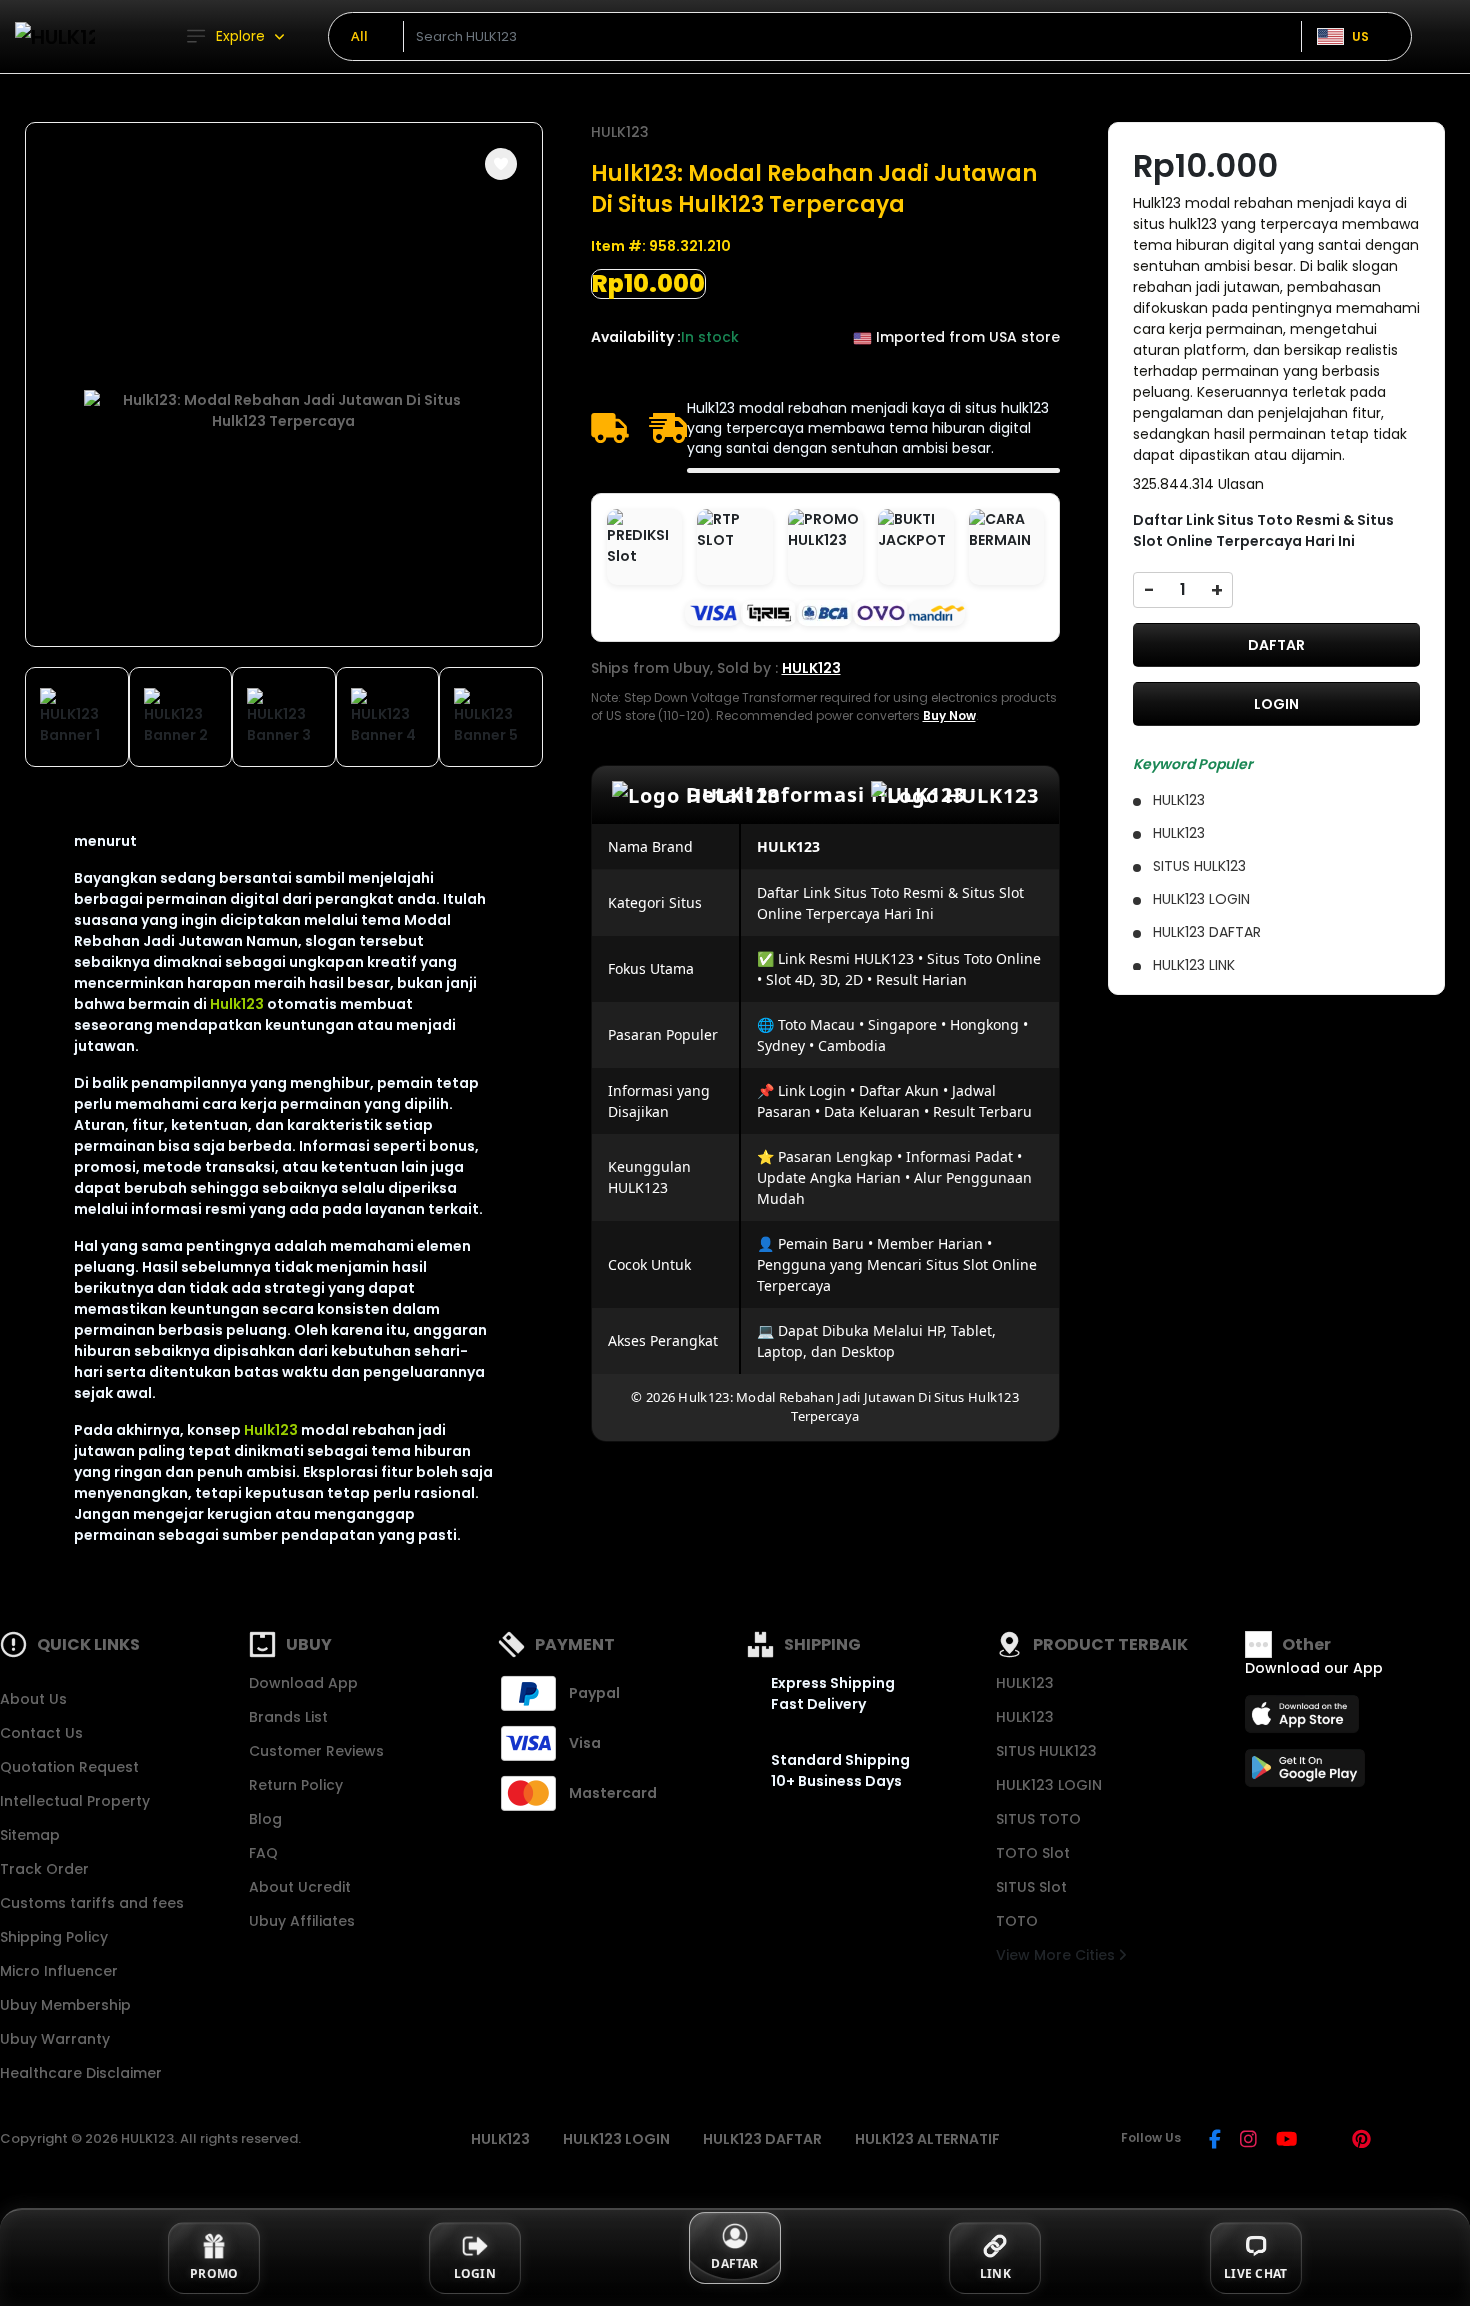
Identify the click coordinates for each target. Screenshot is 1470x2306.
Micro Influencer (59, 1971)
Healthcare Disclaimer (81, 2073)
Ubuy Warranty (55, 2039)
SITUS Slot (1031, 1887)
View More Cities (1057, 1955)
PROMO (214, 2273)
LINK (995, 2273)
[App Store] (1305, 1720)
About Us (33, 1699)
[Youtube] (1286, 2141)
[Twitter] (1324, 2141)
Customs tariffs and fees (92, 1903)
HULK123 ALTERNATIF (927, 2139)
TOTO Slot (1033, 1853)
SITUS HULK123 (1046, 1751)
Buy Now (949, 715)
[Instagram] (1248, 2141)
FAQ (263, 1853)
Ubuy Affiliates (302, 1921)
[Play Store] (1305, 1774)
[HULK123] (55, 36)
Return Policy (296, 1785)
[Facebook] (1215, 2141)
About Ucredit (300, 1887)
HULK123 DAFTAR (762, 2139)
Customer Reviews (316, 1751)
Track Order (44, 1869)
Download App (303, 1683)
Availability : (636, 337)
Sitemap (30, 1835)
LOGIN (1276, 704)
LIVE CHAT (1255, 2273)
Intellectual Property (75, 1801)
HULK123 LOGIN (1049, 1785)
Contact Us (41, 1733)
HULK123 (620, 132)
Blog (265, 1819)
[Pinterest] (1361, 2141)
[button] (501, 164)
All (359, 36)
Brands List (288, 1717)
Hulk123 (237, 1004)
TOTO (1017, 1921)
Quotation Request (69, 1767)
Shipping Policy (54, 1937)
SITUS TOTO (1038, 1819)
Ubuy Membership (65, 2005)
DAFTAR (1276, 645)
